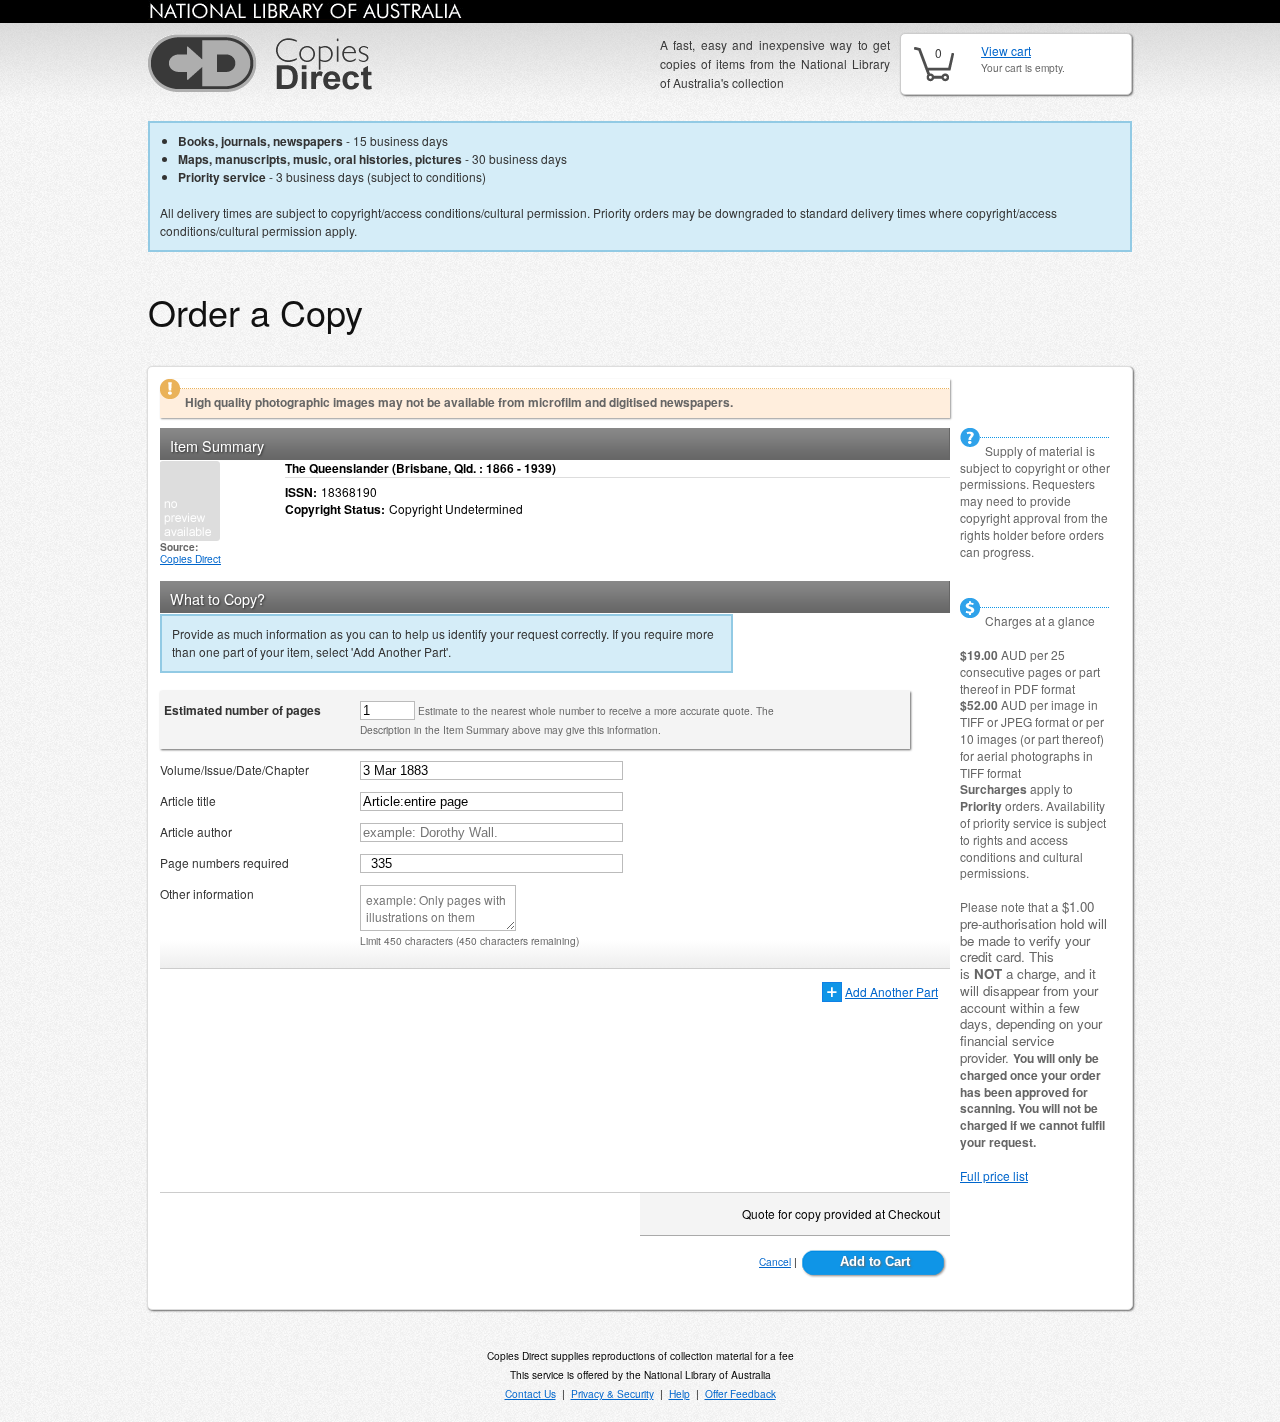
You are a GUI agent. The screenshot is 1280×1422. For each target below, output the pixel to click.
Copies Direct (190, 558)
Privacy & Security (612, 1393)
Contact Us (530, 1393)
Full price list (994, 1175)
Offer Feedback (740, 1393)
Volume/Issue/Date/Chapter (234, 769)
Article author (196, 831)
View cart (1006, 50)
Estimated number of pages (242, 710)
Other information (207, 893)
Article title (188, 800)
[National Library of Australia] (306, 14)
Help (679, 1393)
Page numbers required (224, 862)
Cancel (775, 1261)
